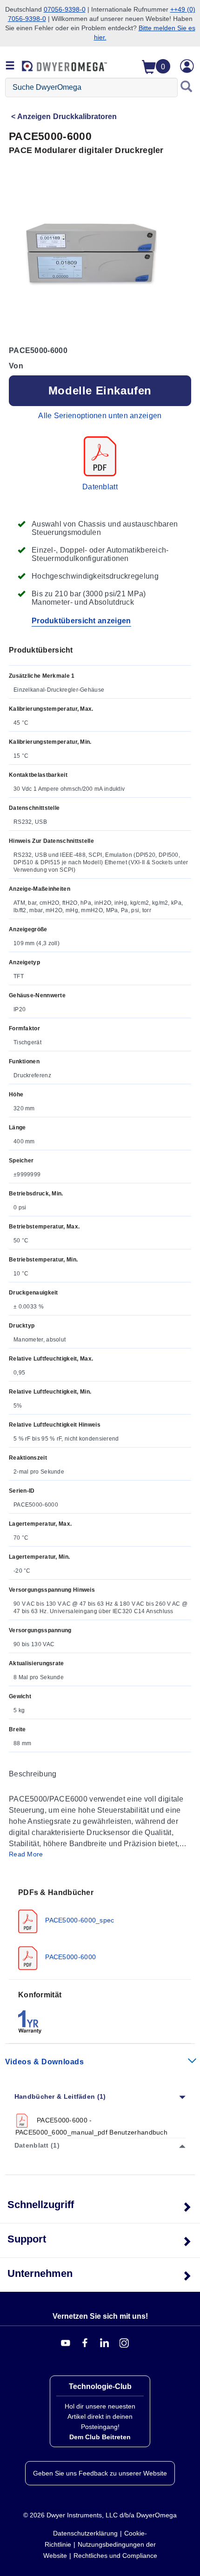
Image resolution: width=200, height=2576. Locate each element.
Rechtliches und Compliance (115, 2556)
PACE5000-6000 (70, 1957)
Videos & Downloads (45, 2062)
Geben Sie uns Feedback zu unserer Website (100, 2473)
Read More (26, 1854)
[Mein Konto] (187, 66)
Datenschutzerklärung (85, 2533)
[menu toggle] (10, 66)
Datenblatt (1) (37, 2145)
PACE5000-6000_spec (79, 1920)
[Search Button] (187, 87)
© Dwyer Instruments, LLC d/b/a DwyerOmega (100, 2515)
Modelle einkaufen (100, 390)
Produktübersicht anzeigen (81, 621)
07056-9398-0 (65, 9)
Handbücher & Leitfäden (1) (60, 2096)
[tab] (100, 1929)
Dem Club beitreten (100, 2437)
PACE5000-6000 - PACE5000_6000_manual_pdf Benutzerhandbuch (91, 2126)
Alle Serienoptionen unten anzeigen (100, 416)
